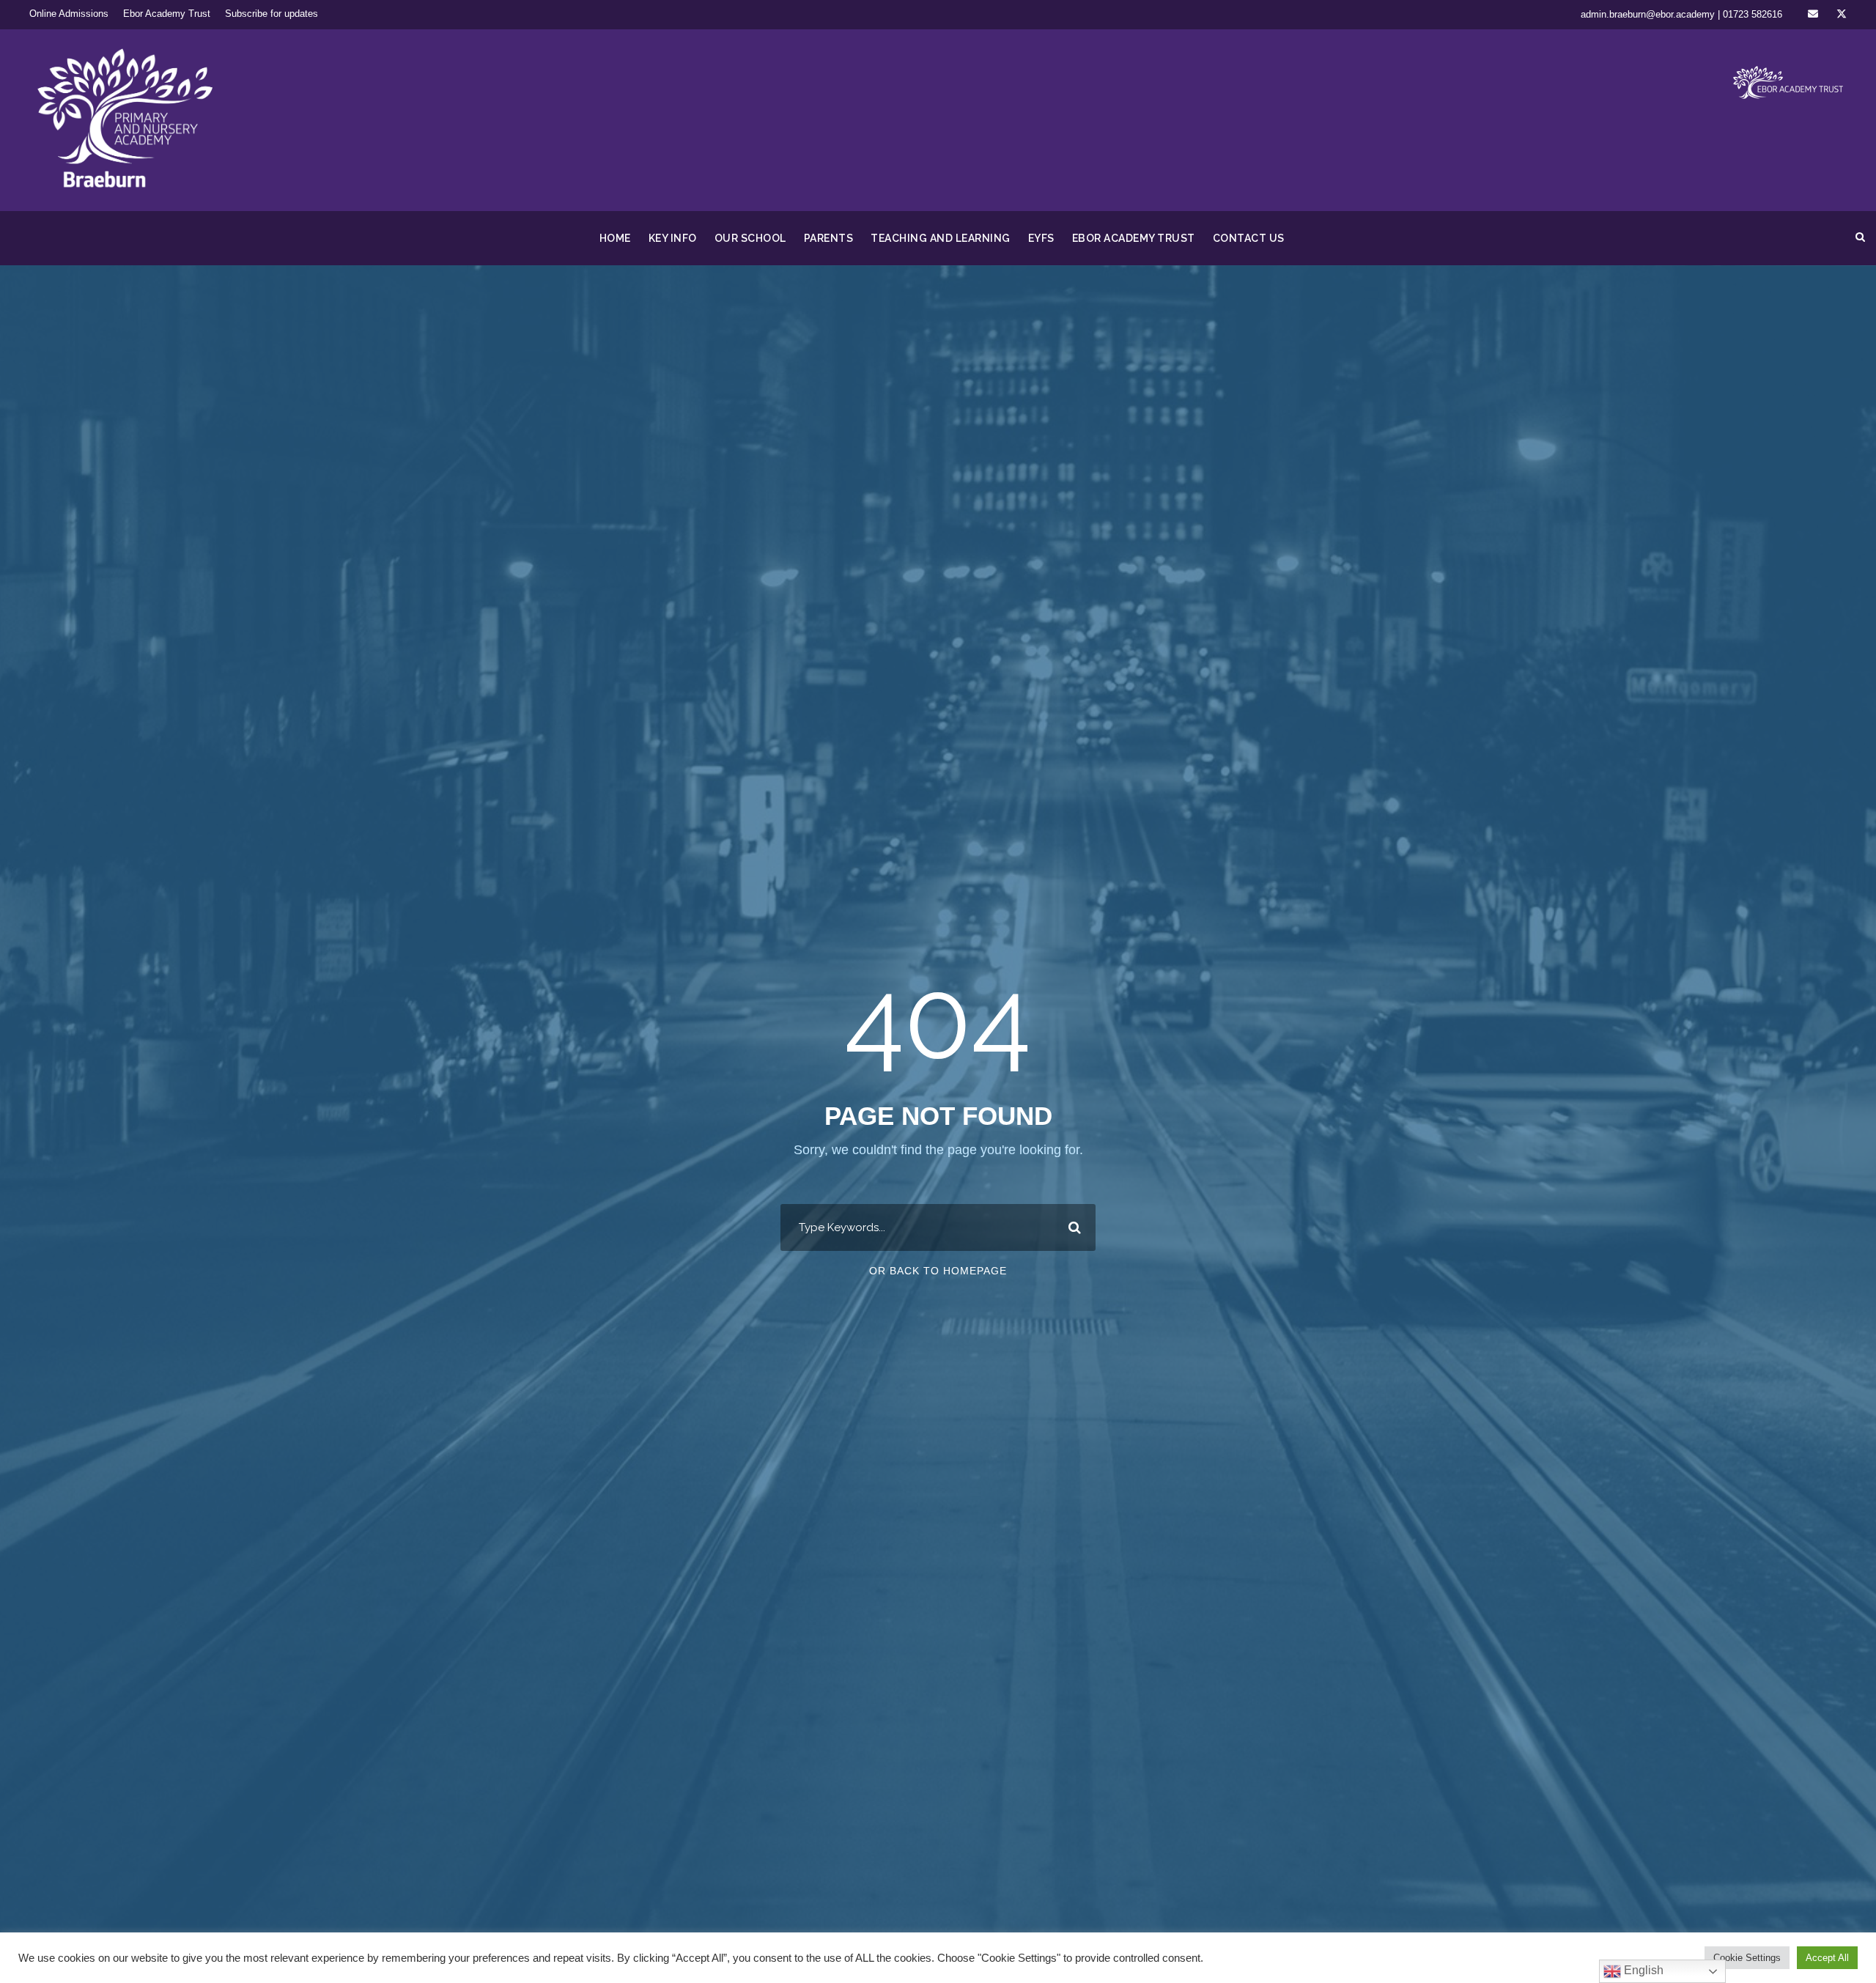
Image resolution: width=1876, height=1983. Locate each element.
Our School (750, 238)
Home (615, 238)
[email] (1813, 14)
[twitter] (1842, 14)
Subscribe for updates (272, 14)
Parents (829, 238)
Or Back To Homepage (938, 1271)
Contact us (1249, 238)
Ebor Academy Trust (167, 14)
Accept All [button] (1827, 1958)
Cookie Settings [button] (1747, 1958)
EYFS (1041, 238)
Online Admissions (69, 14)
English (1642, 1970)
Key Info (673, 238)
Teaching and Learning (941, 238)
